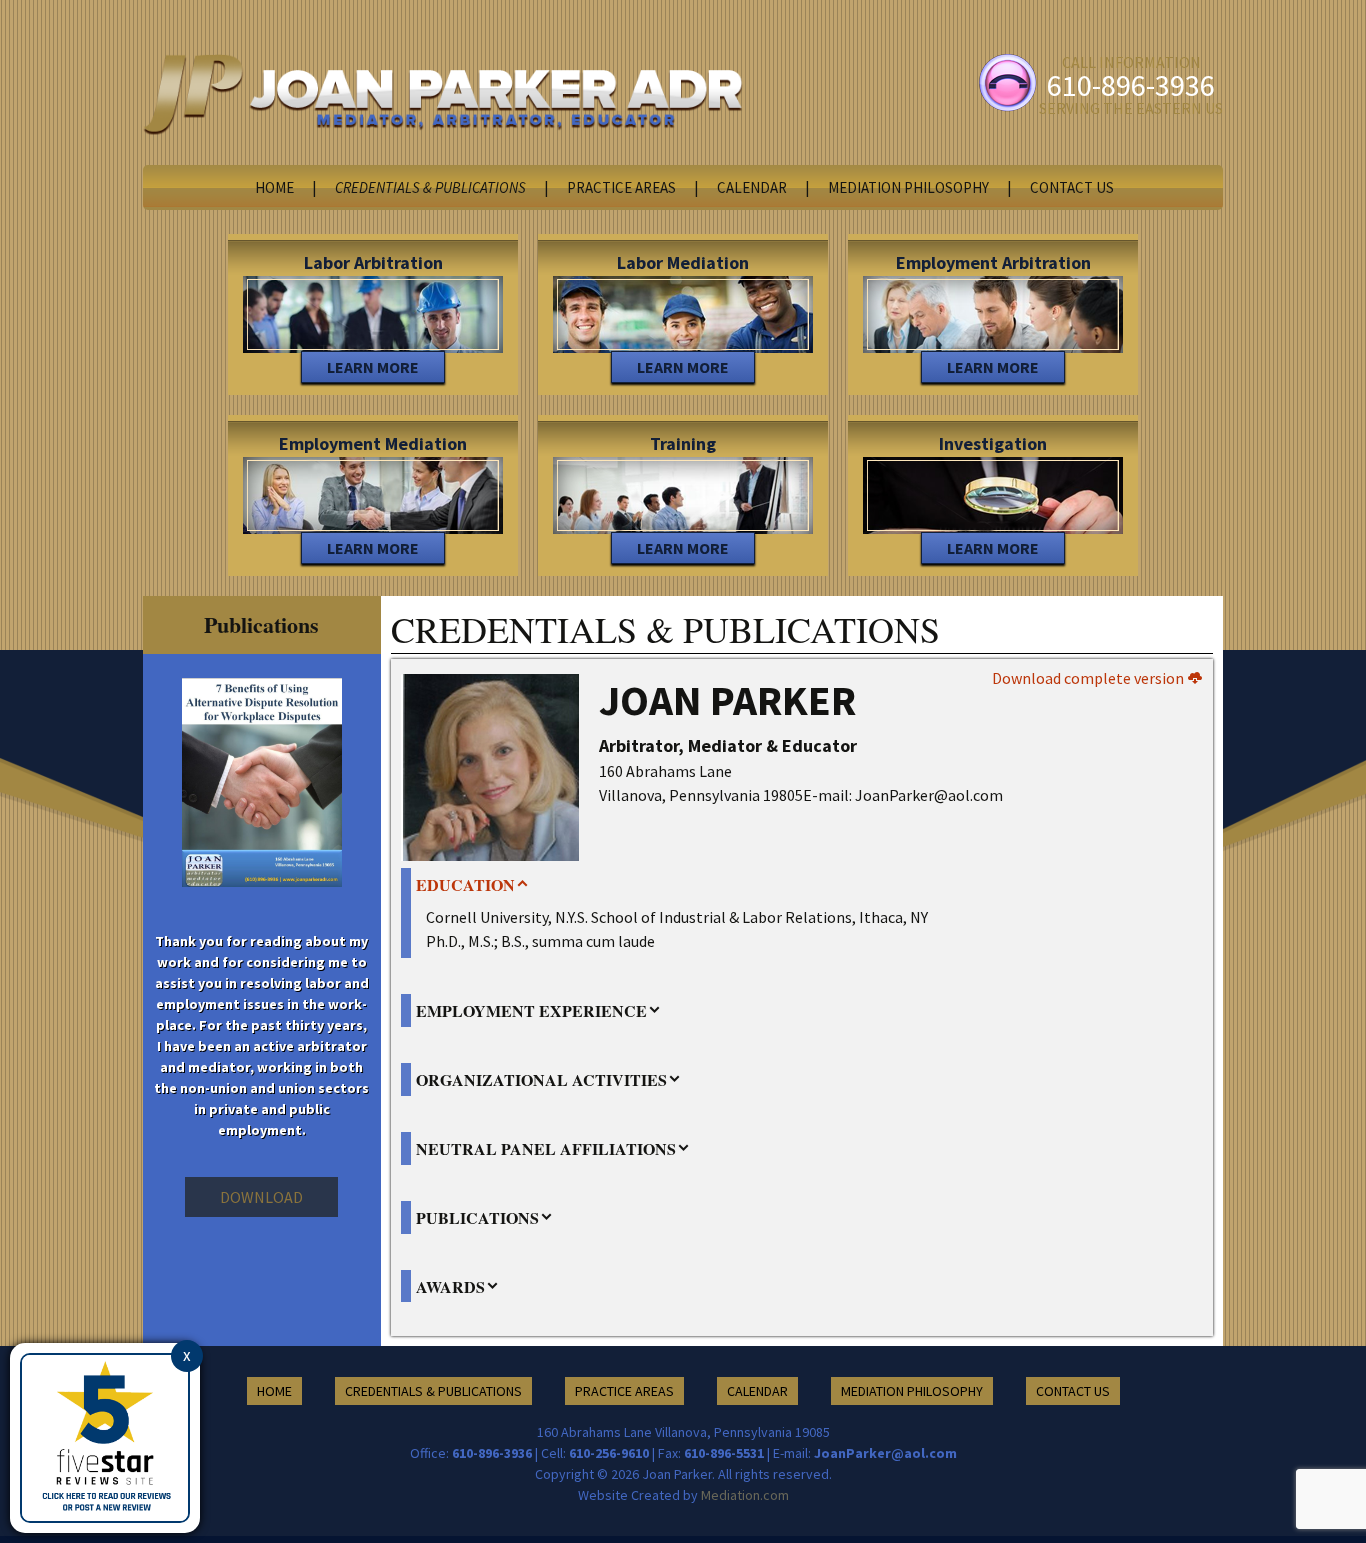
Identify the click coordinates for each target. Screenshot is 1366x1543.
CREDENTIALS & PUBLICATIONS (430, 187)
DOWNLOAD (261, 1197)
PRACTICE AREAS (621, 187)
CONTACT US (1072, 187)
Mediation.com (745, 1495)
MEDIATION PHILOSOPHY (908, 187)
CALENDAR (752, 187)
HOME (274, 187)
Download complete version (1089, 678)
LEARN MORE (373, 367)
